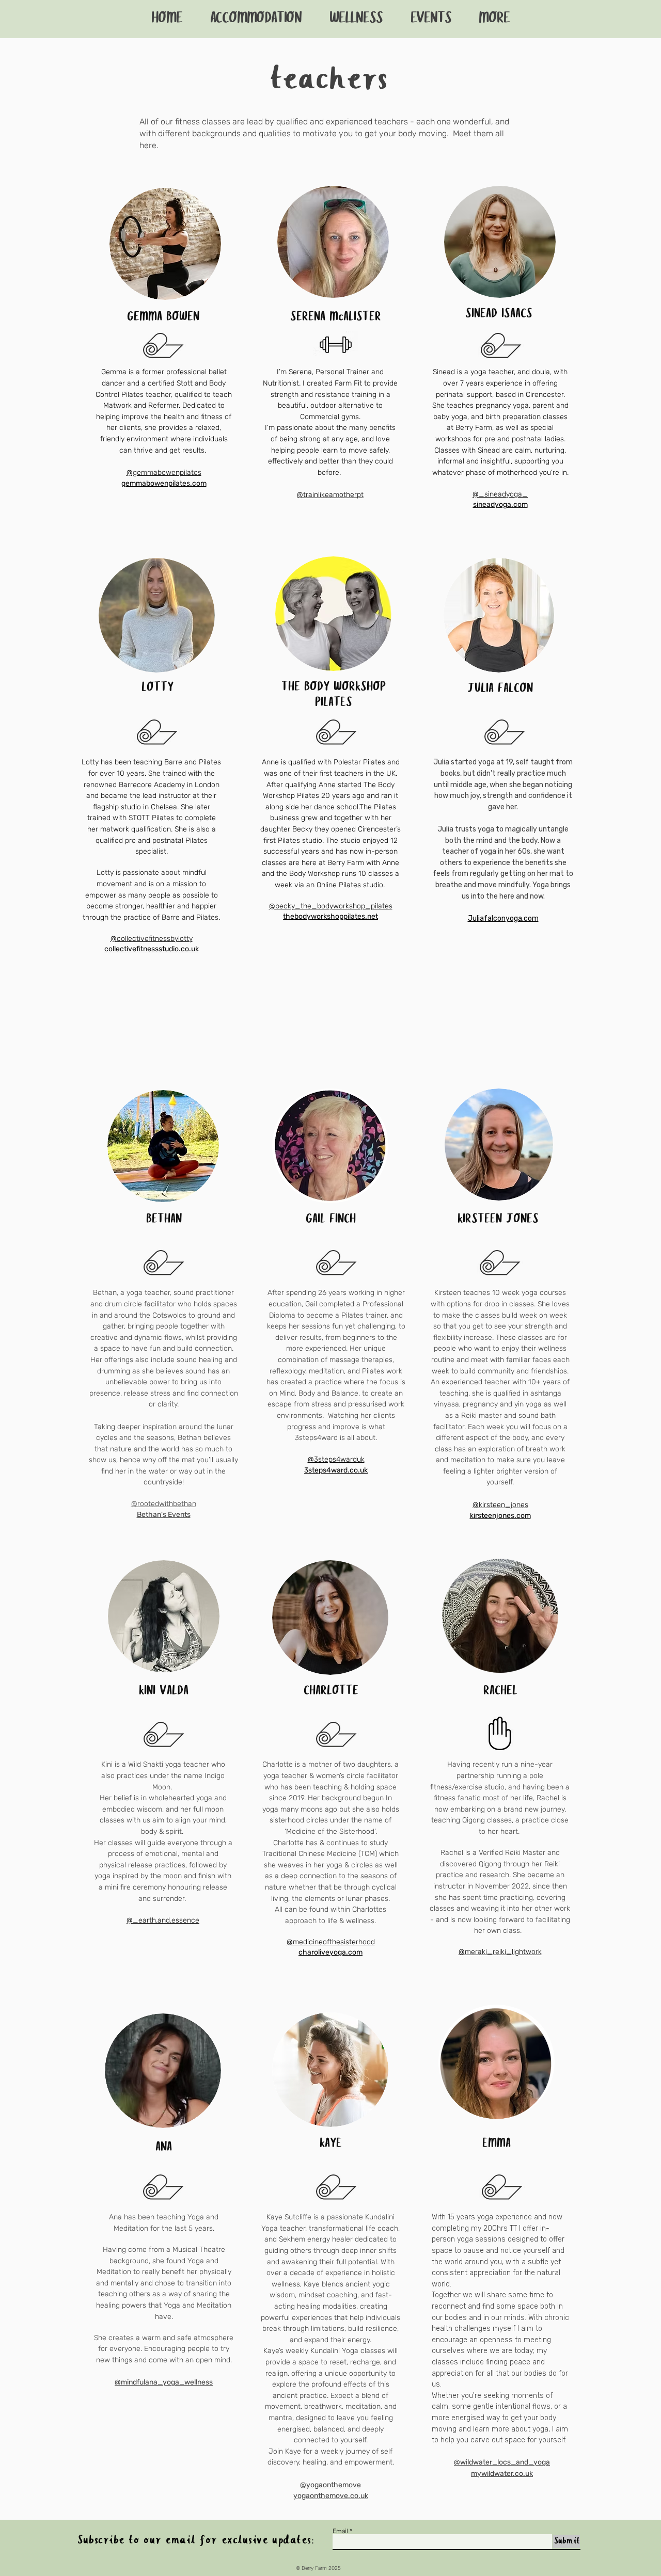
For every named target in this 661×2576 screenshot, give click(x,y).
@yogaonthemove (330, 2485)
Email (340, 2531)
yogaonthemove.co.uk (331, 2496)
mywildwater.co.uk (502, 2474)
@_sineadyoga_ (500, 494)
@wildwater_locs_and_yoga (502, 2462)
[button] (494, 19)
